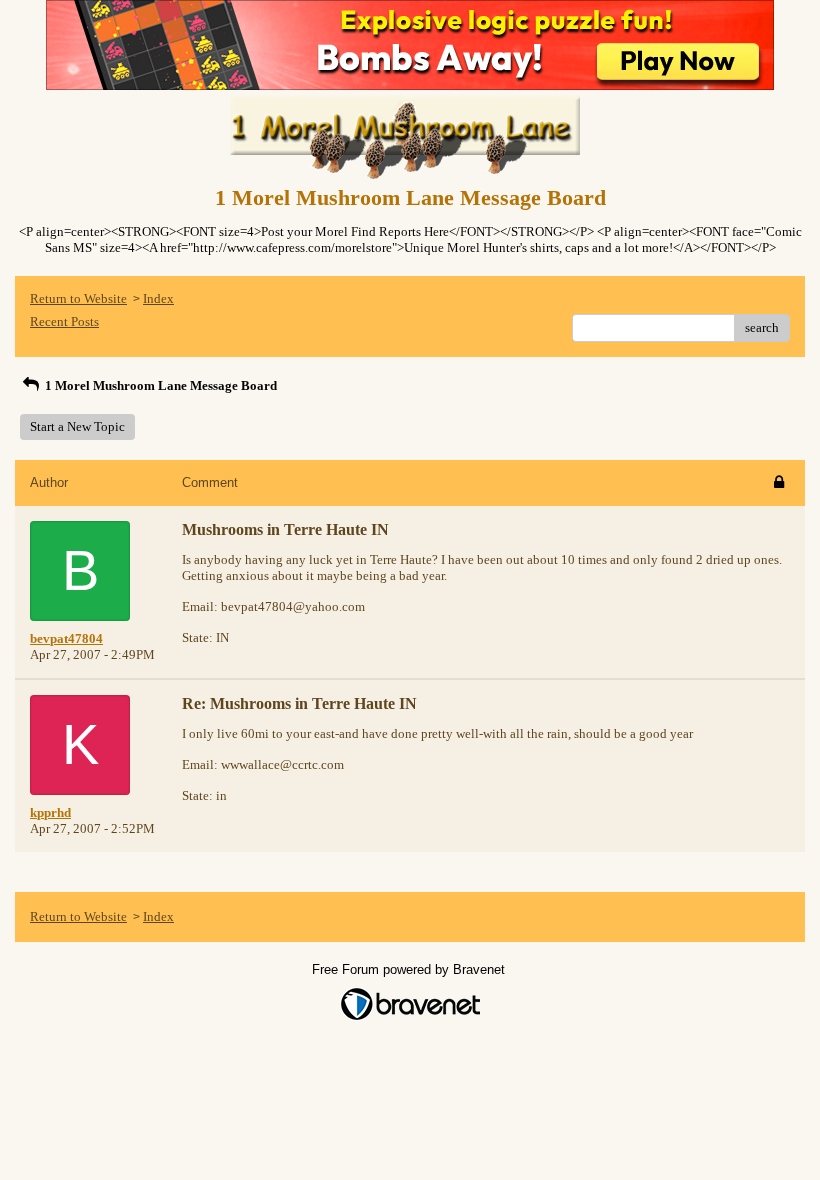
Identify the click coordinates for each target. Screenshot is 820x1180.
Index (158, 298)
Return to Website (78, 298)
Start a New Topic (77, 426)
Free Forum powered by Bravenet (410, 969)
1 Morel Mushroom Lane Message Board (159, 385)
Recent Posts (64, 321)
